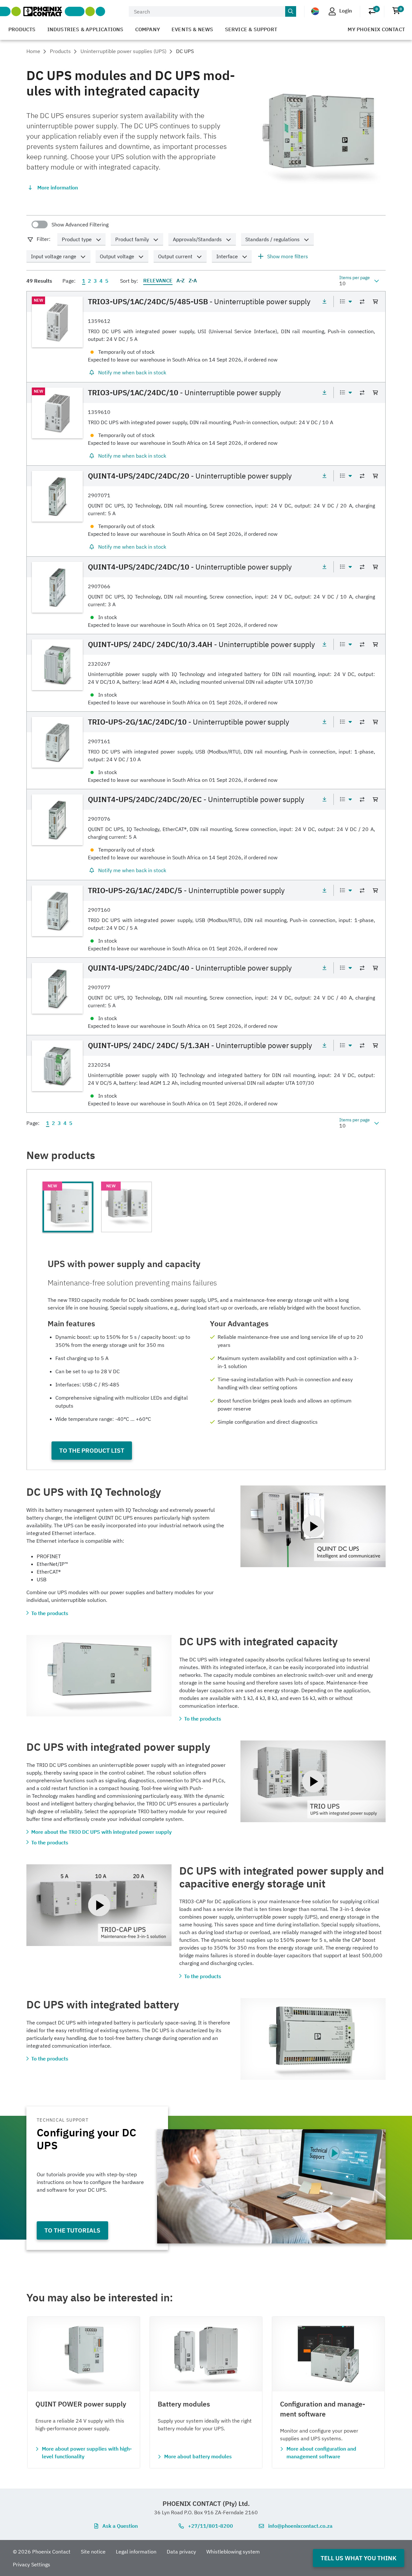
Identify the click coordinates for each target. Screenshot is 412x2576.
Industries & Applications (85, 29)
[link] (206, 337)
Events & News (192, 29)
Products (22, 29)
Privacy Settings (32, 2564)
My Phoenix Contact (376, 29)
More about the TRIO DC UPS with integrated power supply (101, 1832)
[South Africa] (315, 11)
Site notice (93, 2552)
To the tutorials (72, 2230)
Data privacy (181, 2552)
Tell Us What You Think (359, 2558)
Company (148, 29)
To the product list (92, 1450)
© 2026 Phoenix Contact (42, 2552)
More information (58, 187)
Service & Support (251, 29)
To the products (50, 1613)
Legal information (136, 2552)
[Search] (291, 12)
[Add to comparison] (362, 302)
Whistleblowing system (233, 2552)
